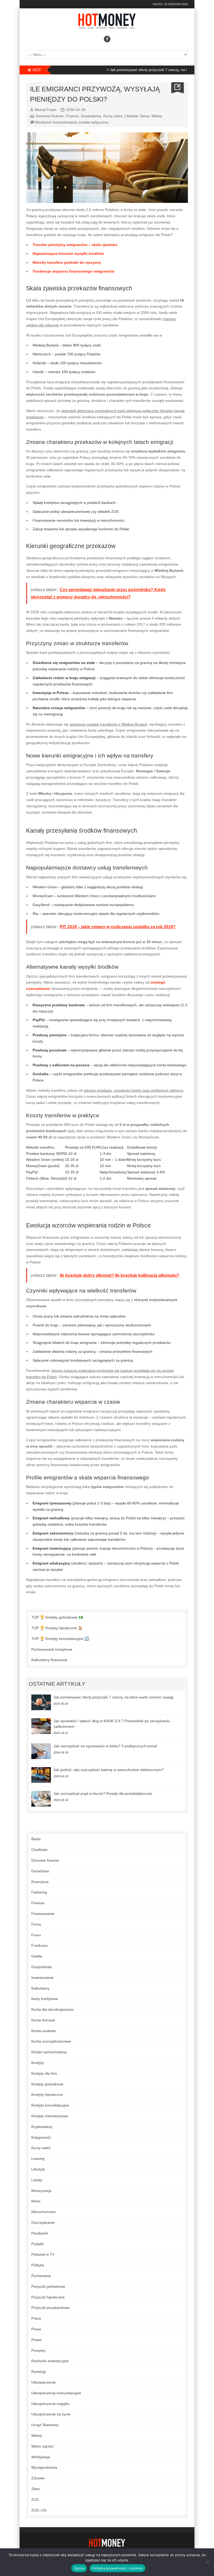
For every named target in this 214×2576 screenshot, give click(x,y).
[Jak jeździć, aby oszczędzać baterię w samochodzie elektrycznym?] (41, 1775)
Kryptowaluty (42, 2127)
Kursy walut (113, 116)
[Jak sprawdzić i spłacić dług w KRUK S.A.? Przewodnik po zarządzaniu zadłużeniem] (41, 1726)
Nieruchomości (44, 2212)
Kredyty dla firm (44, 2073)
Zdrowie (38, 2478)
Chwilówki (39, 1850)
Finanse (72, 116)
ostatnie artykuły (57, 1684)
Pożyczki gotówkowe (48, 2286)
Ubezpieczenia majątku (50, 2404)
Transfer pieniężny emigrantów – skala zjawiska (75, 245)
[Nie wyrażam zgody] (207, 2562)
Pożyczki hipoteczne (48, 2297)
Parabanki (40, 2233)
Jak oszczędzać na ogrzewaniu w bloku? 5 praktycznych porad (105, 1746)
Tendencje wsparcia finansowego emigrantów (73, 271)
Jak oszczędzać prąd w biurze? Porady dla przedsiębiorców (103, 1793)
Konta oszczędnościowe (51, 2041)
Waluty (157, 116)
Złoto (35, 2489)
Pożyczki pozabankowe (50, 2308)
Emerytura (40, 1882)
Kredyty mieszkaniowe (50, 2116)
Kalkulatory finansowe (49, 1660)
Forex (36, 1935)
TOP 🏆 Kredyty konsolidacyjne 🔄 (60, 1639)
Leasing (38, 2159)
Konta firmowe (43, 2020)
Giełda (37, 1956)
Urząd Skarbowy (45, 2425)
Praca (36, 2318)
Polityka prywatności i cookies (118, 2568)
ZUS (35, 2499)
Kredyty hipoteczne (47, 2095)
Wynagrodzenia (44, 2467)
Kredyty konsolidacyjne (50, 2105)
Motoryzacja (41, 2191)
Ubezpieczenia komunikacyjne (56, 2393)
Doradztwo (40, 1871)
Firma (36, 1924)
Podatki (37, 2244)
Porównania (41, 2276)
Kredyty (38, 2063)
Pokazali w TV (43, 2254)
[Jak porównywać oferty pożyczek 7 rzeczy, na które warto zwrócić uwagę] (41, 1702)
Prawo (37, 2340)
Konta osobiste (44, 2031)
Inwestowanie (43, 1978)
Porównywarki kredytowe (52, 1649)
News (145, 116)
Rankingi (38, 2372)
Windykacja (41, 2457)
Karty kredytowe (45, 1999)
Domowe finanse (50, 116)
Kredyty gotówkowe (47, 2084)
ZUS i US (39, 2510)
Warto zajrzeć (43, 2446)
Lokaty (37, 2180)
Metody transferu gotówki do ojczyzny (67, 262)
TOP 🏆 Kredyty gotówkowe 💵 (57, 1617)
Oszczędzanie (43, 2222)
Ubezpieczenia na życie (51, 2414)
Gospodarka (91, 116)
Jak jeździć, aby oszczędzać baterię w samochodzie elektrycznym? (109, 1770)
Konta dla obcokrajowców (52, 2009)
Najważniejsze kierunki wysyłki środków (68, 254)
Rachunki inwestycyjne (50, 2361)
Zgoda (79, 2568)
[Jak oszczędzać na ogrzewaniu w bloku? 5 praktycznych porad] (41, 1751)
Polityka (38, 2265)
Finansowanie (43, 1914)
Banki (36, 1839)
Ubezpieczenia (43, 2382)
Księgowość (41, 2137)
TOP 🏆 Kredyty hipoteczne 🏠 (57, 1628)
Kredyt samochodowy (49, 2052)
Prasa (36, 2329)
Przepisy (38, 2350)
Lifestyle (131, 116)
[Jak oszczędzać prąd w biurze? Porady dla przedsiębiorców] (41, 1799)
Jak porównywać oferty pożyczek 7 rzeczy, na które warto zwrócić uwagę (139, 70)
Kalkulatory (40, 1988)
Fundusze (40, 1945)
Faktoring (39, 1892)
